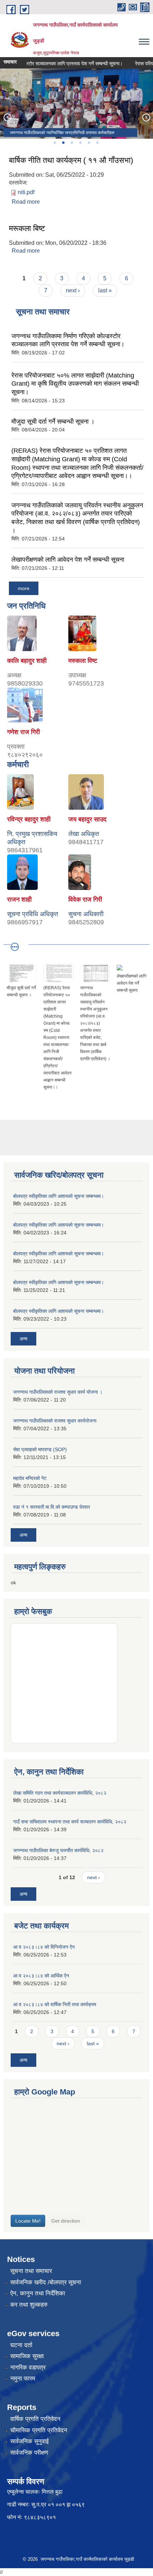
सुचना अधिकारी (86, 914)
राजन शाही (19, 899)
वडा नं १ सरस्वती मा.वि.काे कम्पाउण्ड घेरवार (52, 1507)
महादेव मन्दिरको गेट (30, 1478)
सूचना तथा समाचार (31, 2271)
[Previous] (7, 117)
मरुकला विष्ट (83, 661)
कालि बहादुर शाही (27, 661)
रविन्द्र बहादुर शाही (29, 819)
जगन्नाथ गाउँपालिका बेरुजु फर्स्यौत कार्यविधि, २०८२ (58, 1850)
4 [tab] (80, 143)
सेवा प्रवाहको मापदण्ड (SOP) (40, 1449)
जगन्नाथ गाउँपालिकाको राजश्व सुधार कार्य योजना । (58, 1392)
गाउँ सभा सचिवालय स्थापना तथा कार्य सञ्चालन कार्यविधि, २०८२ (70, 1822)
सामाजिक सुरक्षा (27, 2356)
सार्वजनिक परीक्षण (29, 2453)
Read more (26, 202)
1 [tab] (54, 143)
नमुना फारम (23, 2379)
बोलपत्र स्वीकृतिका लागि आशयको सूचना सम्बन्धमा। (59, 1196)
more (24, 588)
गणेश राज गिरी (23, 732)
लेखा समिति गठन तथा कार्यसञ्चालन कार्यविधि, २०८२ (60, 1793)
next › (73, 290)
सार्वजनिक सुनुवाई (30, 2441)
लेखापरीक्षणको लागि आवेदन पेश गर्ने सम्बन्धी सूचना (68, 560)
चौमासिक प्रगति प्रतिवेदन (39, 2430)
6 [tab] (97, 143)
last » (105, 290)
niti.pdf (26, 192)
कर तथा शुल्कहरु (29, 2305)
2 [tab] (63, 143)
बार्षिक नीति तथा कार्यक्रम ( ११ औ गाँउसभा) (71, 160)
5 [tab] (89, 143)
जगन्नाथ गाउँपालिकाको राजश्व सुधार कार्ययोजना (55, 1421)
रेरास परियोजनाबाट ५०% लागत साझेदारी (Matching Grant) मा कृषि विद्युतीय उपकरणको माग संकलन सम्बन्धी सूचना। (75, 384)
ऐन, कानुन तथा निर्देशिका (38, 2293)
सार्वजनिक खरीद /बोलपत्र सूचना (46, 2282)
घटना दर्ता (21, 2345)
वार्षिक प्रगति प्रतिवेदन (35, 2419)
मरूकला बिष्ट (27, 228)
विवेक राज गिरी (85, 899)
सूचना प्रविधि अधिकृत (33, 914)
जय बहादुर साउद (87, 819)
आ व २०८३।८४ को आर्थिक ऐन (41, 1976)
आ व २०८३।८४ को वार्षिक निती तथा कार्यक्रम (55, 2004)
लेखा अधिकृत (84, 834)
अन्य (23, 1339)
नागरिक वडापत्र (28, 2368)
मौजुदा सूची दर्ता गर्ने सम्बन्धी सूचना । (53, 422)
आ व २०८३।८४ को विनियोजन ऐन (44, 1947)
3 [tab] (72, 143)
